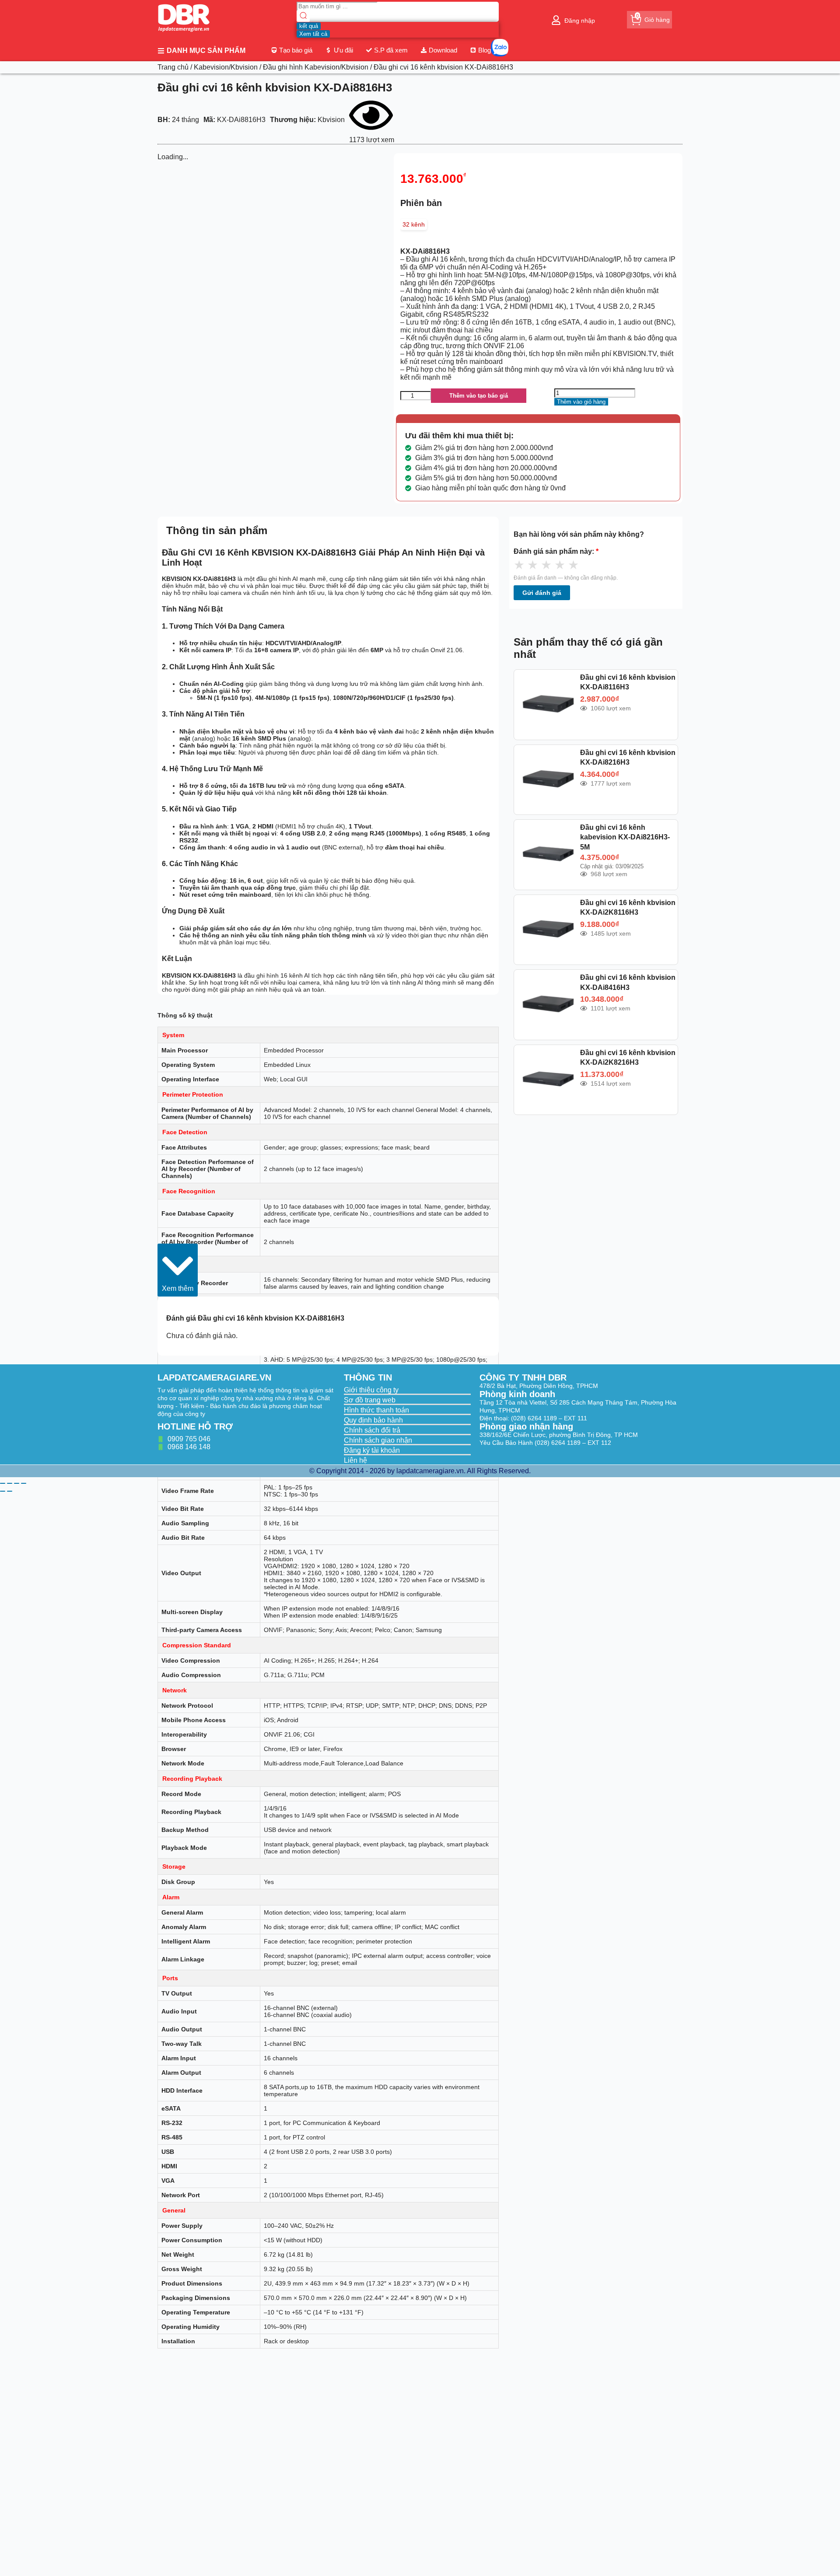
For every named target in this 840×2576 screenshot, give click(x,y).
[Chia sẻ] (17, 1483)
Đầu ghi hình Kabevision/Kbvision (316, 67)
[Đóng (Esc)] (24, 1483)
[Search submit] (303, 16)
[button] (178, 1270)
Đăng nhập (580, 21)
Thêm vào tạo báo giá (479, 396)
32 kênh (414, 224)
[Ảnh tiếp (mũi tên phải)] (10, 1491)
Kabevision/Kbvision (226, 67)
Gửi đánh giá (542, 593)
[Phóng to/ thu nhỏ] (3, 1483)
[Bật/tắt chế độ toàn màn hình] (10, 1483)
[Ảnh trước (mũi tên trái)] (3, 1491)
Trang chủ (173, 67)
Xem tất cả (313, 34)
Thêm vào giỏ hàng (581, 402)
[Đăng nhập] (556, 20)
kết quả (309, 26)
